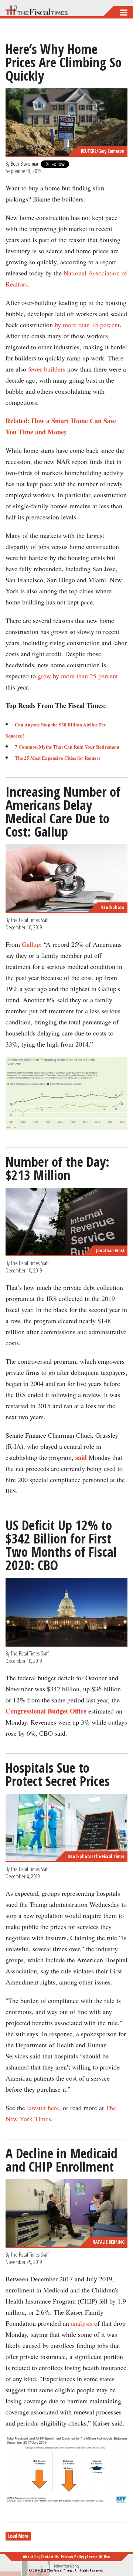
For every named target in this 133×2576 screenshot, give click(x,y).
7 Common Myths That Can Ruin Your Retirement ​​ (68, 747)
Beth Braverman (25, 163)
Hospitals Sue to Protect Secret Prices (58, 1774)
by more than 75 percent (87, 325)
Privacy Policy (73, 2557)
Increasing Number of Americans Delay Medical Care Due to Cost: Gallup (63, 812)
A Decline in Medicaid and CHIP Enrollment (62, 2160)
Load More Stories (25, 2536)
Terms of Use (98, 2557)
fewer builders (47, 369)
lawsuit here (43, 2108)
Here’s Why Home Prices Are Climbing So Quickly (64, 62)
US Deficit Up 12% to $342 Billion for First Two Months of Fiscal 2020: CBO (61, 1545)
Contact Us (50, 2557)
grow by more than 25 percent (78, 676)
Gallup (31, 944)
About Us (31, 2557)
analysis (82, 2323)
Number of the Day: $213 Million (57, 1168)
